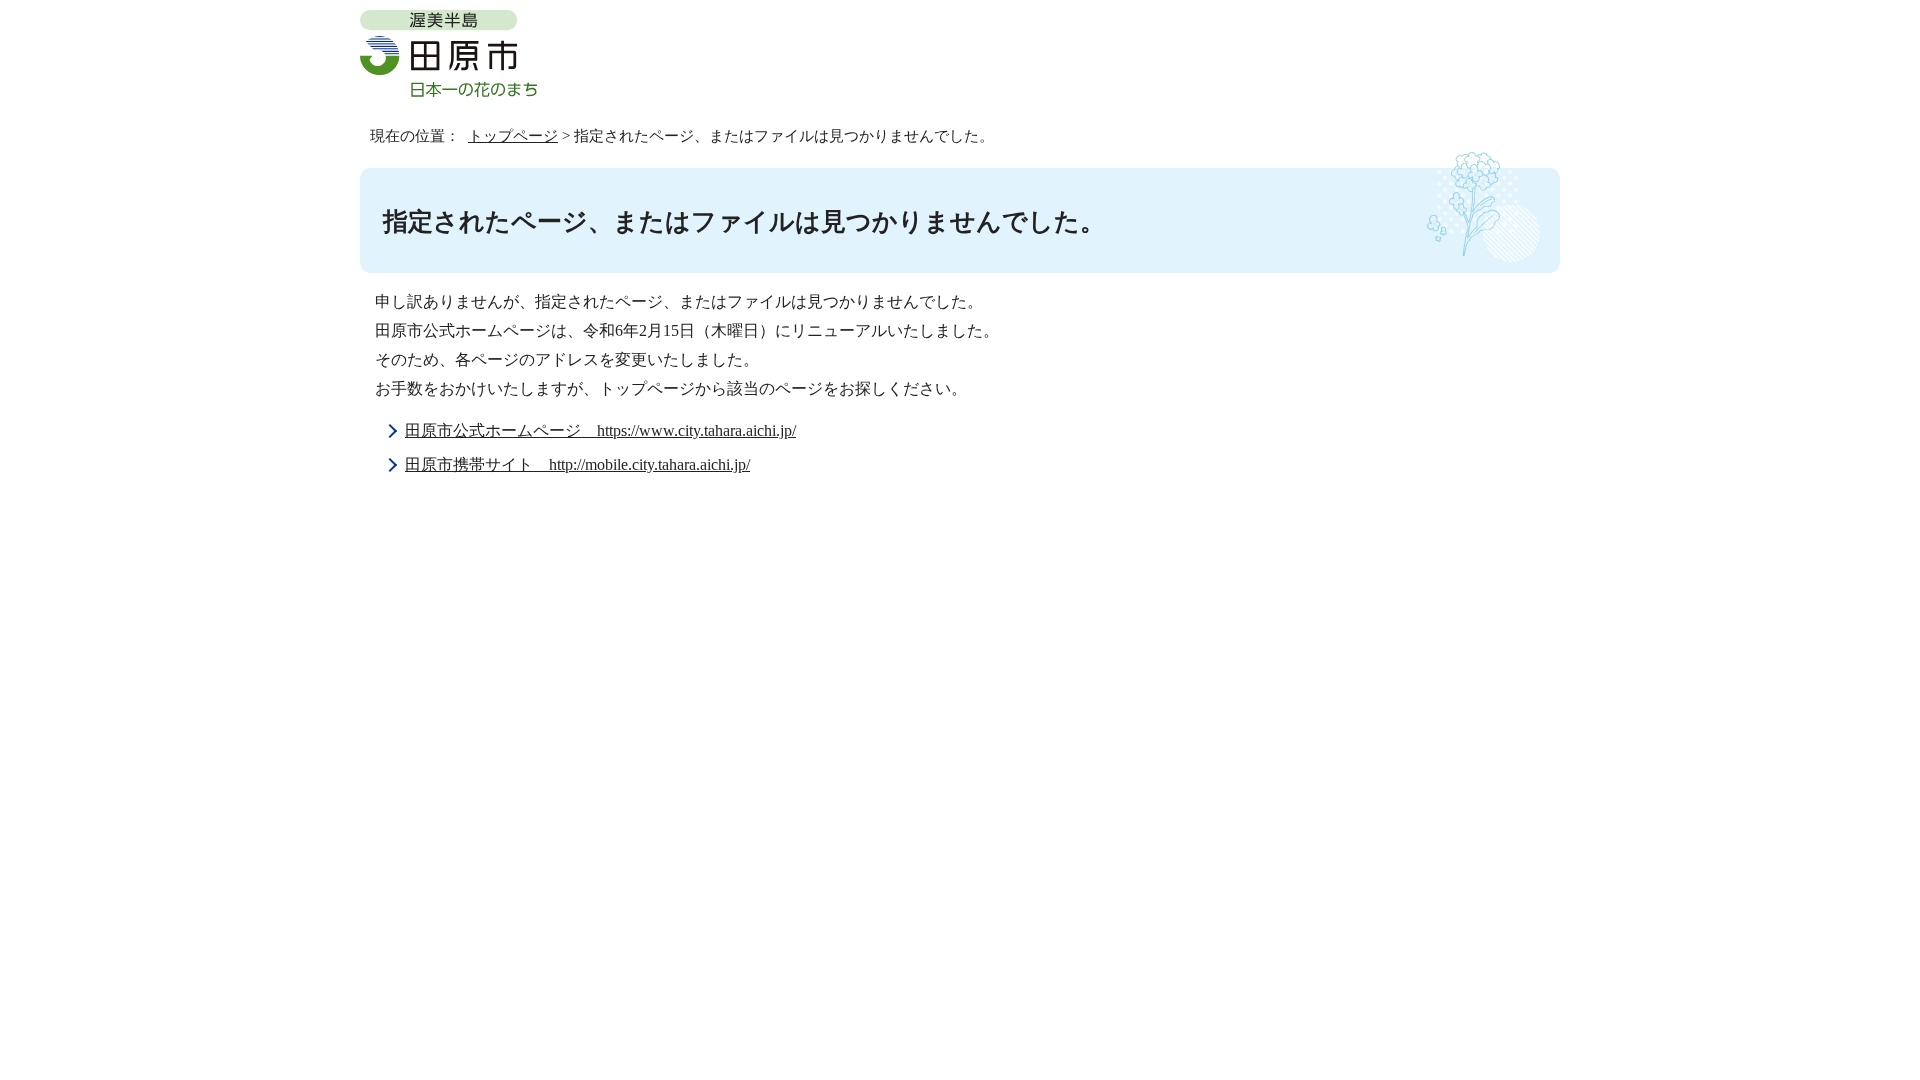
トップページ (513, 135)
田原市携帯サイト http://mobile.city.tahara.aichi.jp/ (577, 464)
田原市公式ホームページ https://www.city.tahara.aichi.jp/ (600, 430)
